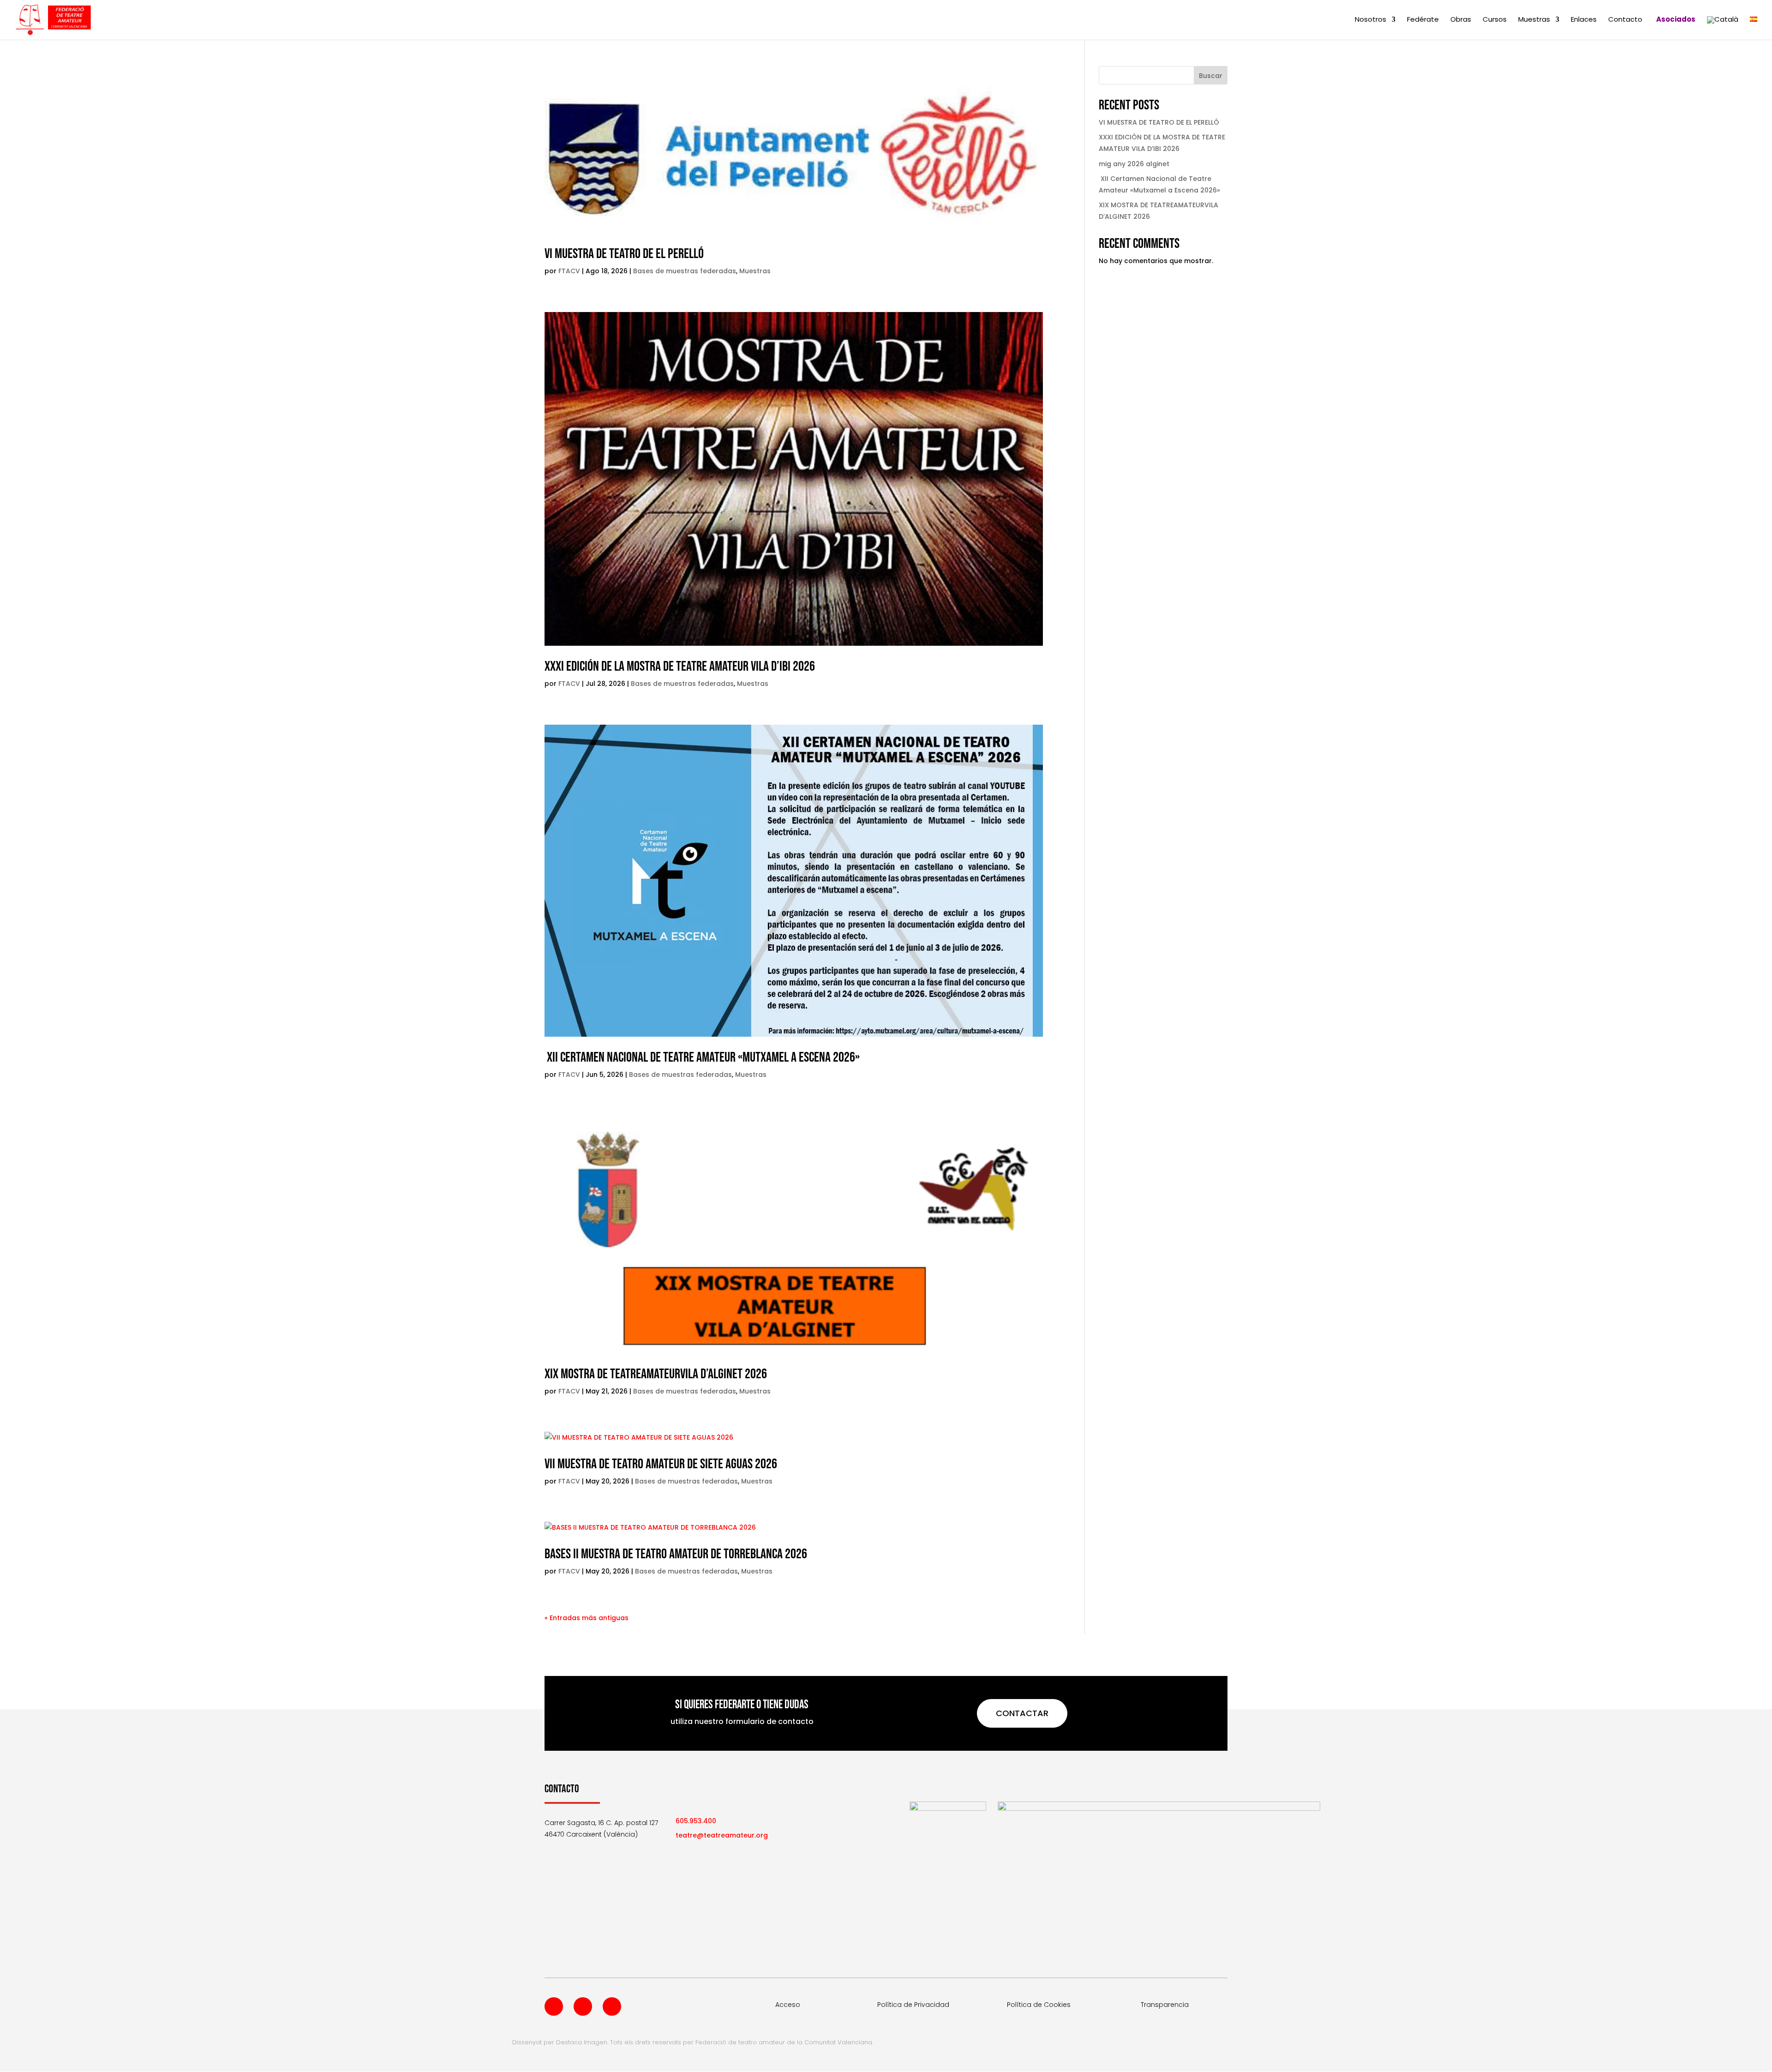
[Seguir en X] (583, 2006)
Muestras (1534, 20)
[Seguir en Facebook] (554, 2006)
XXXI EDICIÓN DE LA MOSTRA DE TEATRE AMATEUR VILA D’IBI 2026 (680, 667)
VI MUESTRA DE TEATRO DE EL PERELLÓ (624, 254)
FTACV (569, 271)
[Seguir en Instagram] (612, 2006)
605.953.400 (696, 1821)
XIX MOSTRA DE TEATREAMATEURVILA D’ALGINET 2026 (656, 1374)
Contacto (1625, 20)
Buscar (1211, 76)
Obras (1461, 20)
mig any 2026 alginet (1134, 164)
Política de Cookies (1039, 2005)
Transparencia (1165, 2005)
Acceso (788, 2005)
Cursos (1495, 20)
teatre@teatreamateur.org (722, 1835)
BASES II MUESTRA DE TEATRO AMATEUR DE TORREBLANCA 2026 (676, 1554)
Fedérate (1423, 20)
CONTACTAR (1022, 1713)
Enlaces (1584, 20)
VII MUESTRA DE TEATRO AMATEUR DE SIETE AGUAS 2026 (661, 1464)
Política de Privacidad (913, 2005)
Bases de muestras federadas (685, 271)
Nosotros (1371, 20)
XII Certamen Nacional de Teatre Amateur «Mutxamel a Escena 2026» (702, 1057)
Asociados (1676, 20)
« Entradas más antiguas (587, 1618)
